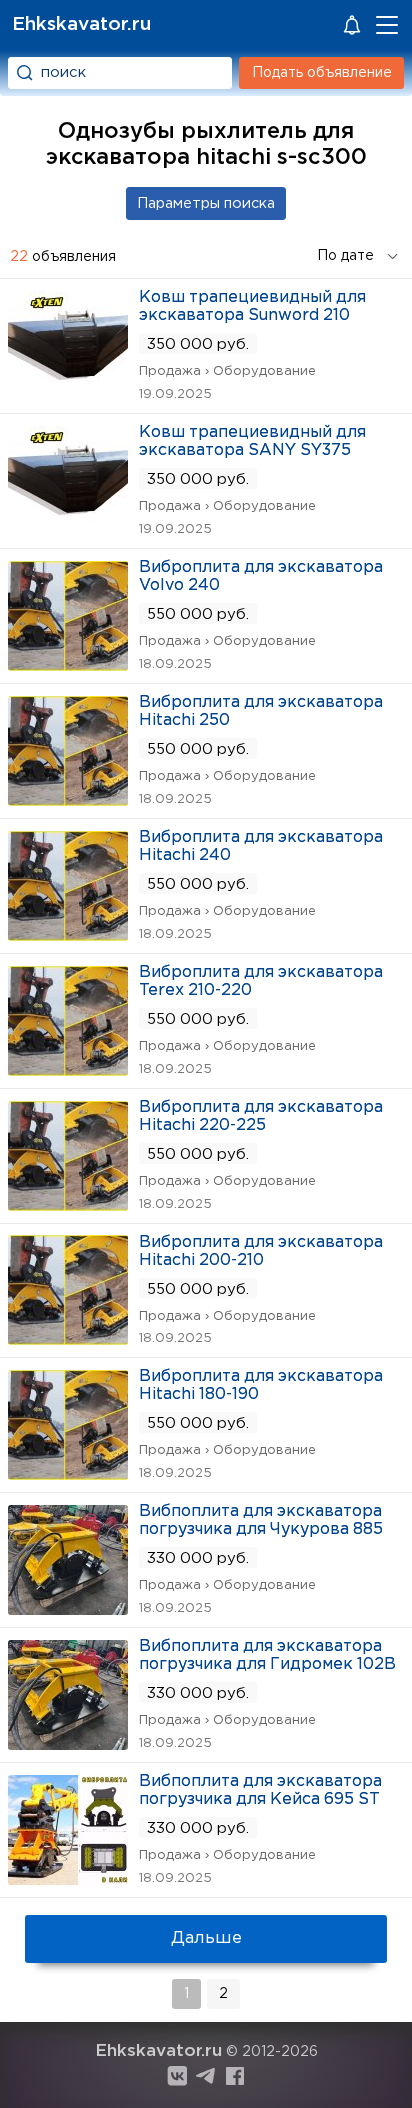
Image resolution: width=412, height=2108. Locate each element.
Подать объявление (322, 73)
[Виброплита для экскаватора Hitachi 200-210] (68, 1338)
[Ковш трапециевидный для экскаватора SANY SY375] (68, 529)
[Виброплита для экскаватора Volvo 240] (68, 664)
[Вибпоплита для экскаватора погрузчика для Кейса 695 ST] (68, 1878)
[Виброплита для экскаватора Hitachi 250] (68, 799)
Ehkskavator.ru (81, 24)
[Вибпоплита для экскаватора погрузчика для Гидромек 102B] (68, 1743)
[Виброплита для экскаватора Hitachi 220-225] (68, 1204)
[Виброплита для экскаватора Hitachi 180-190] (68, 1473)
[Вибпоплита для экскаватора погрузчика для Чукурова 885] (68, 1608)
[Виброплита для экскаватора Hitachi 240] (68, 934)
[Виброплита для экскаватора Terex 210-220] (68, 1069)
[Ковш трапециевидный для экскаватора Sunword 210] (68, 394)
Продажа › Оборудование (227, 371)
